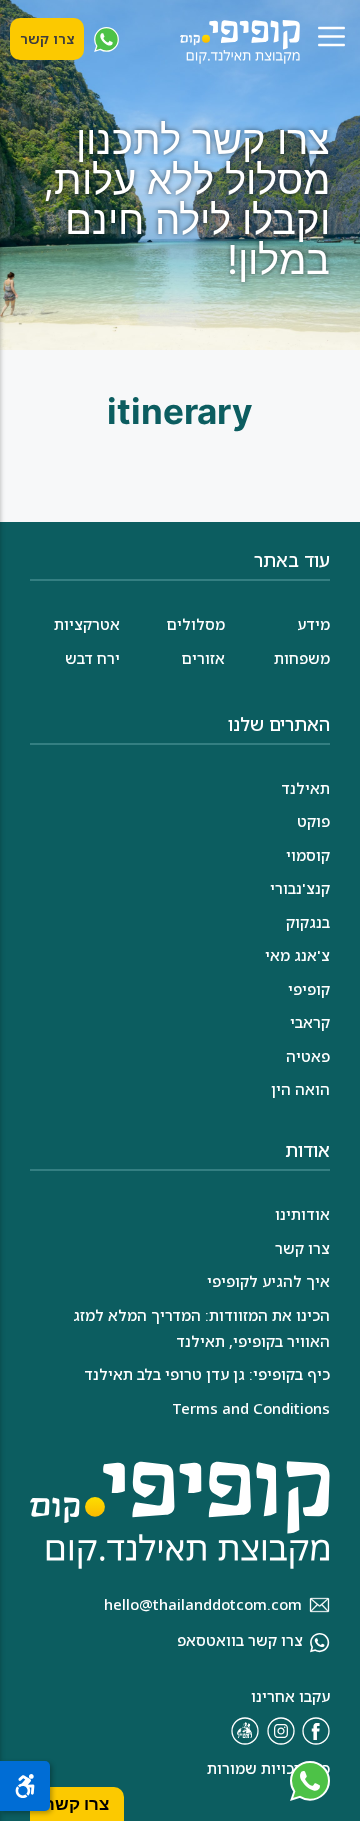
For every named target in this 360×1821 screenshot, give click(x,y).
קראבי (310, 1022)
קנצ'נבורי (300, 888)
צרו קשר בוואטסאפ (240, 1640)
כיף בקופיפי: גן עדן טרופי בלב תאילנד (207, 1374)
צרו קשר (47, 38)
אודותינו (302, 1214)
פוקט (313, 821)
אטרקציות (87, 624)
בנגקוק (308, 922)
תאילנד (305, 788)
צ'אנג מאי (297, 955)
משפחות (302, 658)
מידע (313, 624)
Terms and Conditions (251, 1408)
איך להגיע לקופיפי (268, 1281)
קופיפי (309, 989)
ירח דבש (92, 658)
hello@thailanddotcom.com (203, 1604)
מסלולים (195, 624)
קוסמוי (308, 855)
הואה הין (300, 1089)
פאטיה (308, 1056)
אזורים (203, 658)
